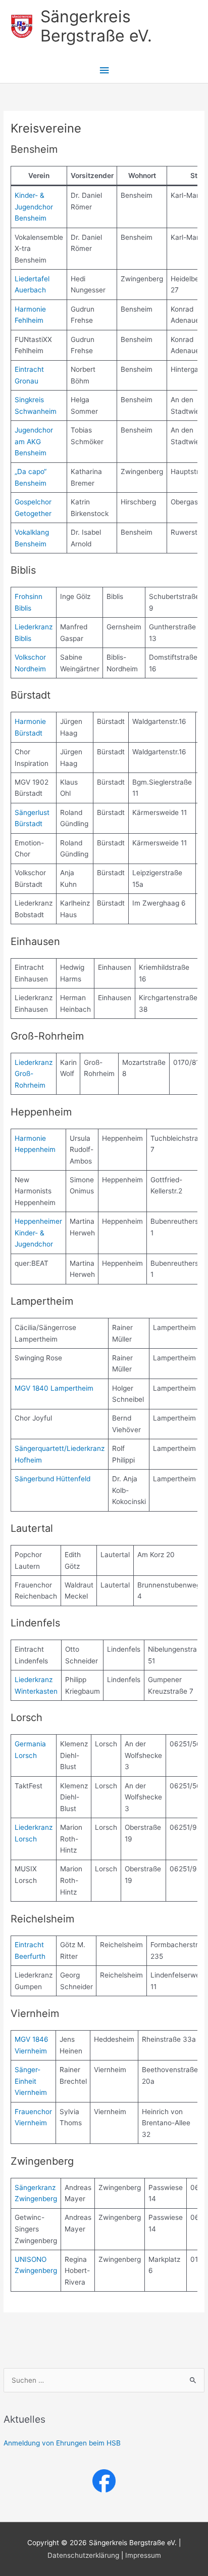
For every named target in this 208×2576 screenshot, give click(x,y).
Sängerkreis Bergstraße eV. (96, 26)
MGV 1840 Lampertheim (54, 1388)
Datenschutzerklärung (83, 2555)
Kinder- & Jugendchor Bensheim (34, 207)
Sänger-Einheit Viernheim (31, 2081)
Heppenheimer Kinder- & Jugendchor (38, 1233)
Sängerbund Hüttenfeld (53, 1479)
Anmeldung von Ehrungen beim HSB (62, 2443)
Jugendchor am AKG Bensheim (34, 441)
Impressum (143, 2555)
